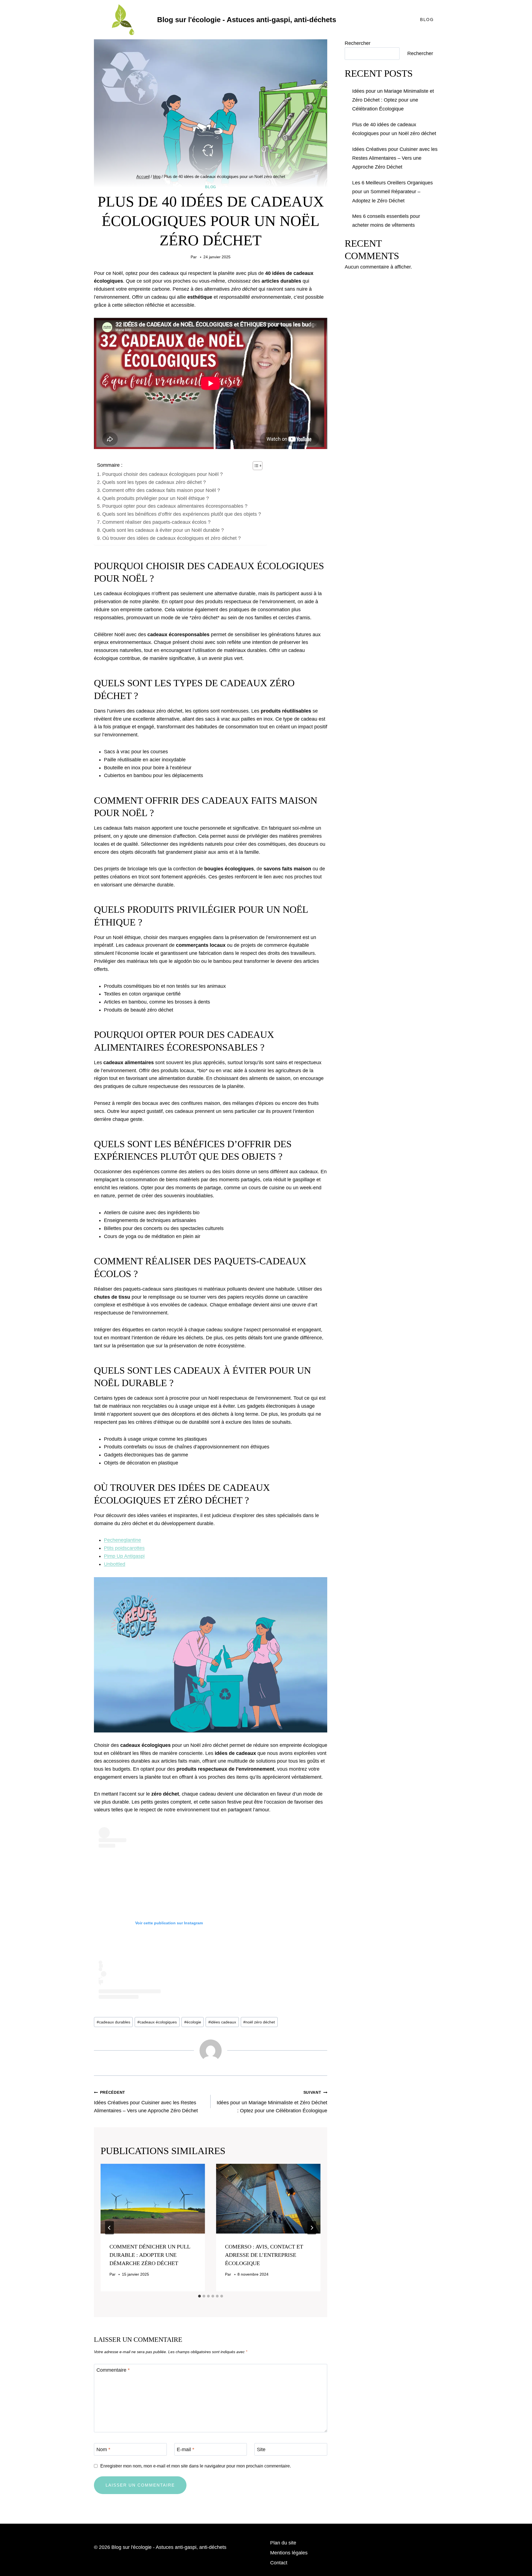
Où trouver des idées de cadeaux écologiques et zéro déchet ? (172, 538)
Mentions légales (289, 2553)
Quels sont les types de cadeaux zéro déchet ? (154, 482)
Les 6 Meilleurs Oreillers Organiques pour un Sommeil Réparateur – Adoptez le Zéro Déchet (392, 192)
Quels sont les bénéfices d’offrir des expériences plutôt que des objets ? (182, 514)
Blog (427, 20)
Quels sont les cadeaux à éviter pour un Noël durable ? (163, 530)
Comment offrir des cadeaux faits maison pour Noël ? (161, 490)
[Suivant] (312, 2228)
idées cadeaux (222, 2022)
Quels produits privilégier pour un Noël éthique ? (156, 498)
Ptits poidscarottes (124, 1548)
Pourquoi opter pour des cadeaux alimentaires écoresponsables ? (175, 506)
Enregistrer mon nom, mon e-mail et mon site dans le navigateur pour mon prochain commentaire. (196, 2466)
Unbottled (115, 1564)
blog (211, 187)
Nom (103, 2449)
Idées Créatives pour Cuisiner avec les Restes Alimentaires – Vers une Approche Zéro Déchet (146, 2102)
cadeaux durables (113, 2022)
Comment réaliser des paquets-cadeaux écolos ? (156, 522)
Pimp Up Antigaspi (124, 1556)
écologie (193, 2022)
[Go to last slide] (109, 2228)
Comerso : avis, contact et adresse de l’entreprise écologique (264, 2255)
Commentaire (113, 2370)
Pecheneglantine (122, 1540)
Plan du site (283, 2543)
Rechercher (358, 43)
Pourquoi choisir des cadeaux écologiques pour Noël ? (163, 474)
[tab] (199, 2296)
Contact (279, 2563)
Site (261, 2449)
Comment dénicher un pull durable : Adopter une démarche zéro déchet (150, 2255)
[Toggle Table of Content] (255, 466)
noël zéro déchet (259, 2022)
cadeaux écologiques (157, 2022)
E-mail (186, 2449)
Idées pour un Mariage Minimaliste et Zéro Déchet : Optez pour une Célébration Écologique (272, 2102)
